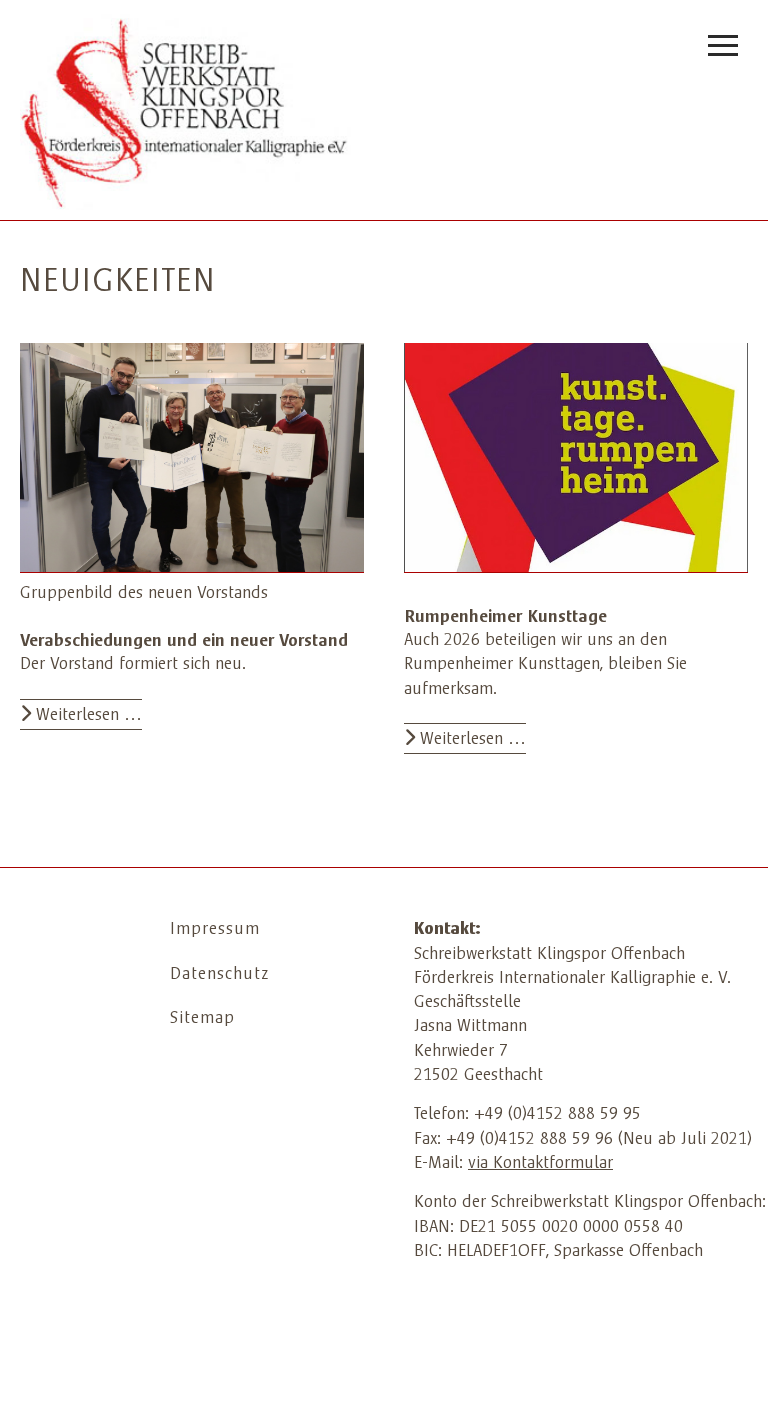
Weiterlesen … (86, 716)
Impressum (215, 930)
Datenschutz (219, 975)
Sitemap (202, 1019)
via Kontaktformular (540, 1164)
